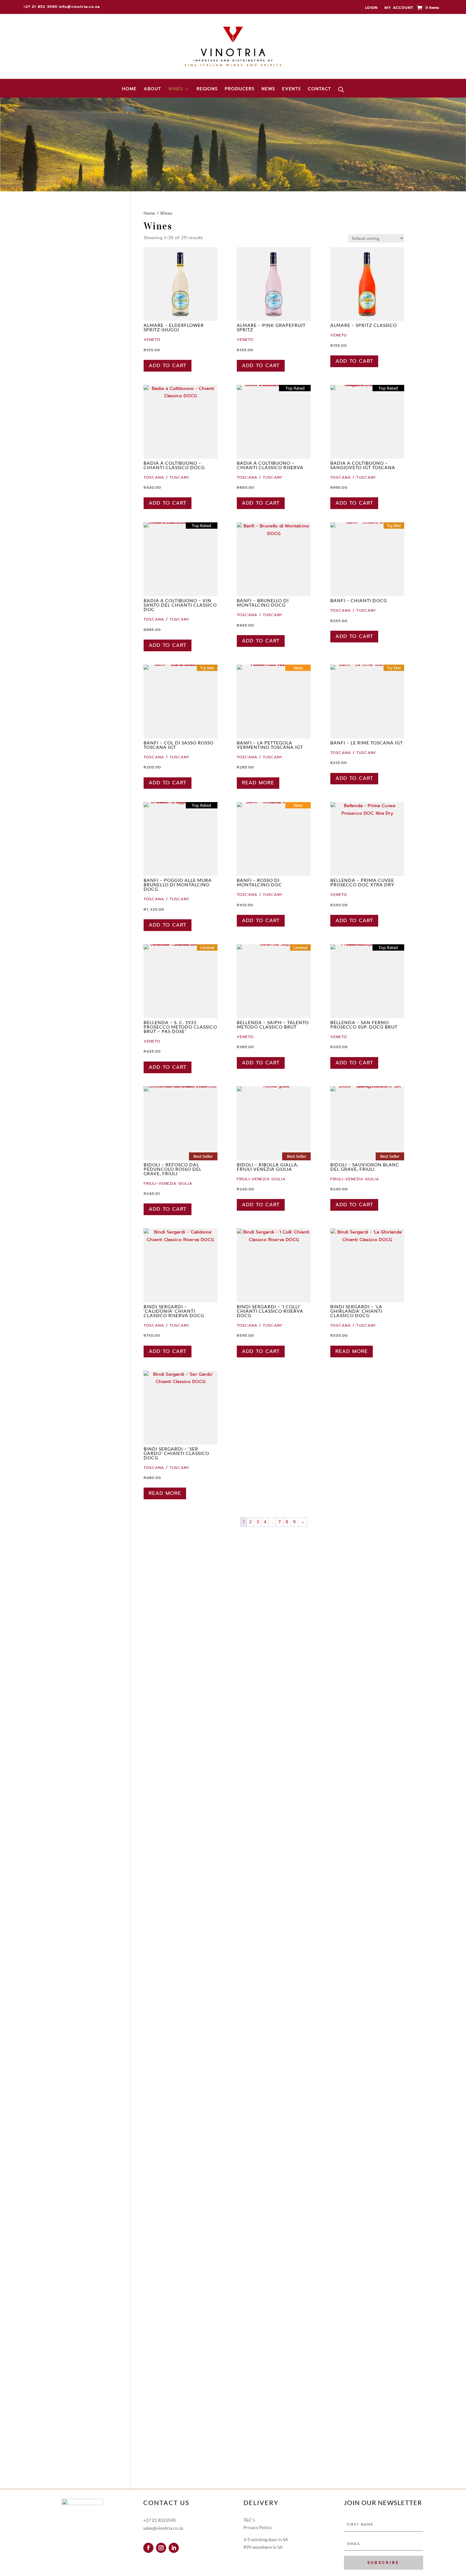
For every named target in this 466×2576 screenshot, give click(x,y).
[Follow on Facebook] (148, 2548)
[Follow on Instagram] (161, 2548)
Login (371, 8)
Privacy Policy (258, 2527)
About (152, 89)
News (268, 89)
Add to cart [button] (168, 366)
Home (129, 89)
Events (291, 89)
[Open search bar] (341, 90)
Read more (258, 783)
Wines (176, 89)
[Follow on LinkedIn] (174, 2548)
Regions (207, 89)
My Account (399, 8)
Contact (319, 89)
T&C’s (249, 2520)
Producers (240, 89)
